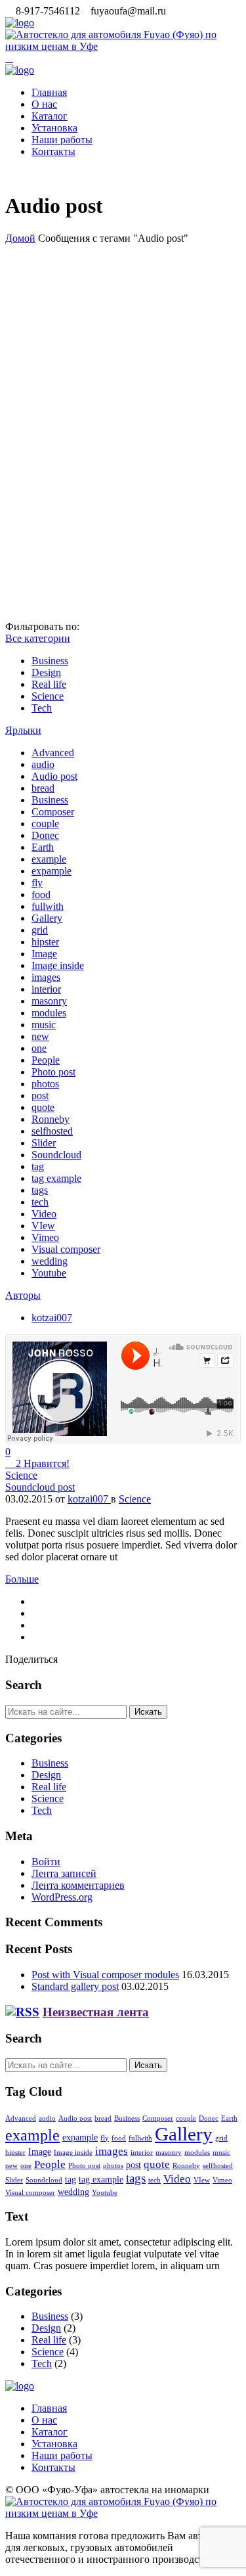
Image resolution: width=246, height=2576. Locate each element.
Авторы (23, 1295)
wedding (50, 1261)
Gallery (47, 918)
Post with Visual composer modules (105, 1975)
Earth (43, 847)
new (40, 1036)
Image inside (58, 965)
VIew (43, 1226)
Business (50, 661)
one (39, 1048)
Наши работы (62, 140)
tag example (56, 1178)
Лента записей (64, 1873)
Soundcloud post (40, 1487)
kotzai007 (52, 1318)
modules (49, 1013)
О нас (44, 104)
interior (46, 989)
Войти (46, 1862)
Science (48, 696)
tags (40, 1190)
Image (44, 954)
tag (38, 1166)
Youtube (49, 1273)
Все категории (38, 638)
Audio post (54, 776)
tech (40, 1202)
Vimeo (45, 1237)
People (46, 1060)
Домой (20, 238)
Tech (42, 708)
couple (45, 824)
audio (43, 764)
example (49, 859)
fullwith (48, 906)
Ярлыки (23, 730)
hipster (45, 942)
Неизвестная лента (96, 2012)
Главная (49, 92)
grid (40, 930)
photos (45, 1084)
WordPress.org (62, 1897)
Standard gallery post (75, 1986)
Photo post (53, 1072)
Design (46, 672)
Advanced (53, 753)
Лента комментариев (78, 1885)
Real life (49, 684)
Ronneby (51, 1119)
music (44, 1025)
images (46, 977)
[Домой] (20, 23)
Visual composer (66, 1249)
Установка (54, 128)
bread (43, 788)
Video (44, 1214)
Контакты (53, 151)
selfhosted (52, 1131)
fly (37, 883)
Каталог (50, 116)
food (41, 894)
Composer (53, 812)
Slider (44, 1143)
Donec (45, 835)
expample (51, 871)
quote (43, 1107)
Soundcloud (56, 1155)
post (40, 1096)
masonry (49, 1001)
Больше (22, 1579)
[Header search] (9, 58)
